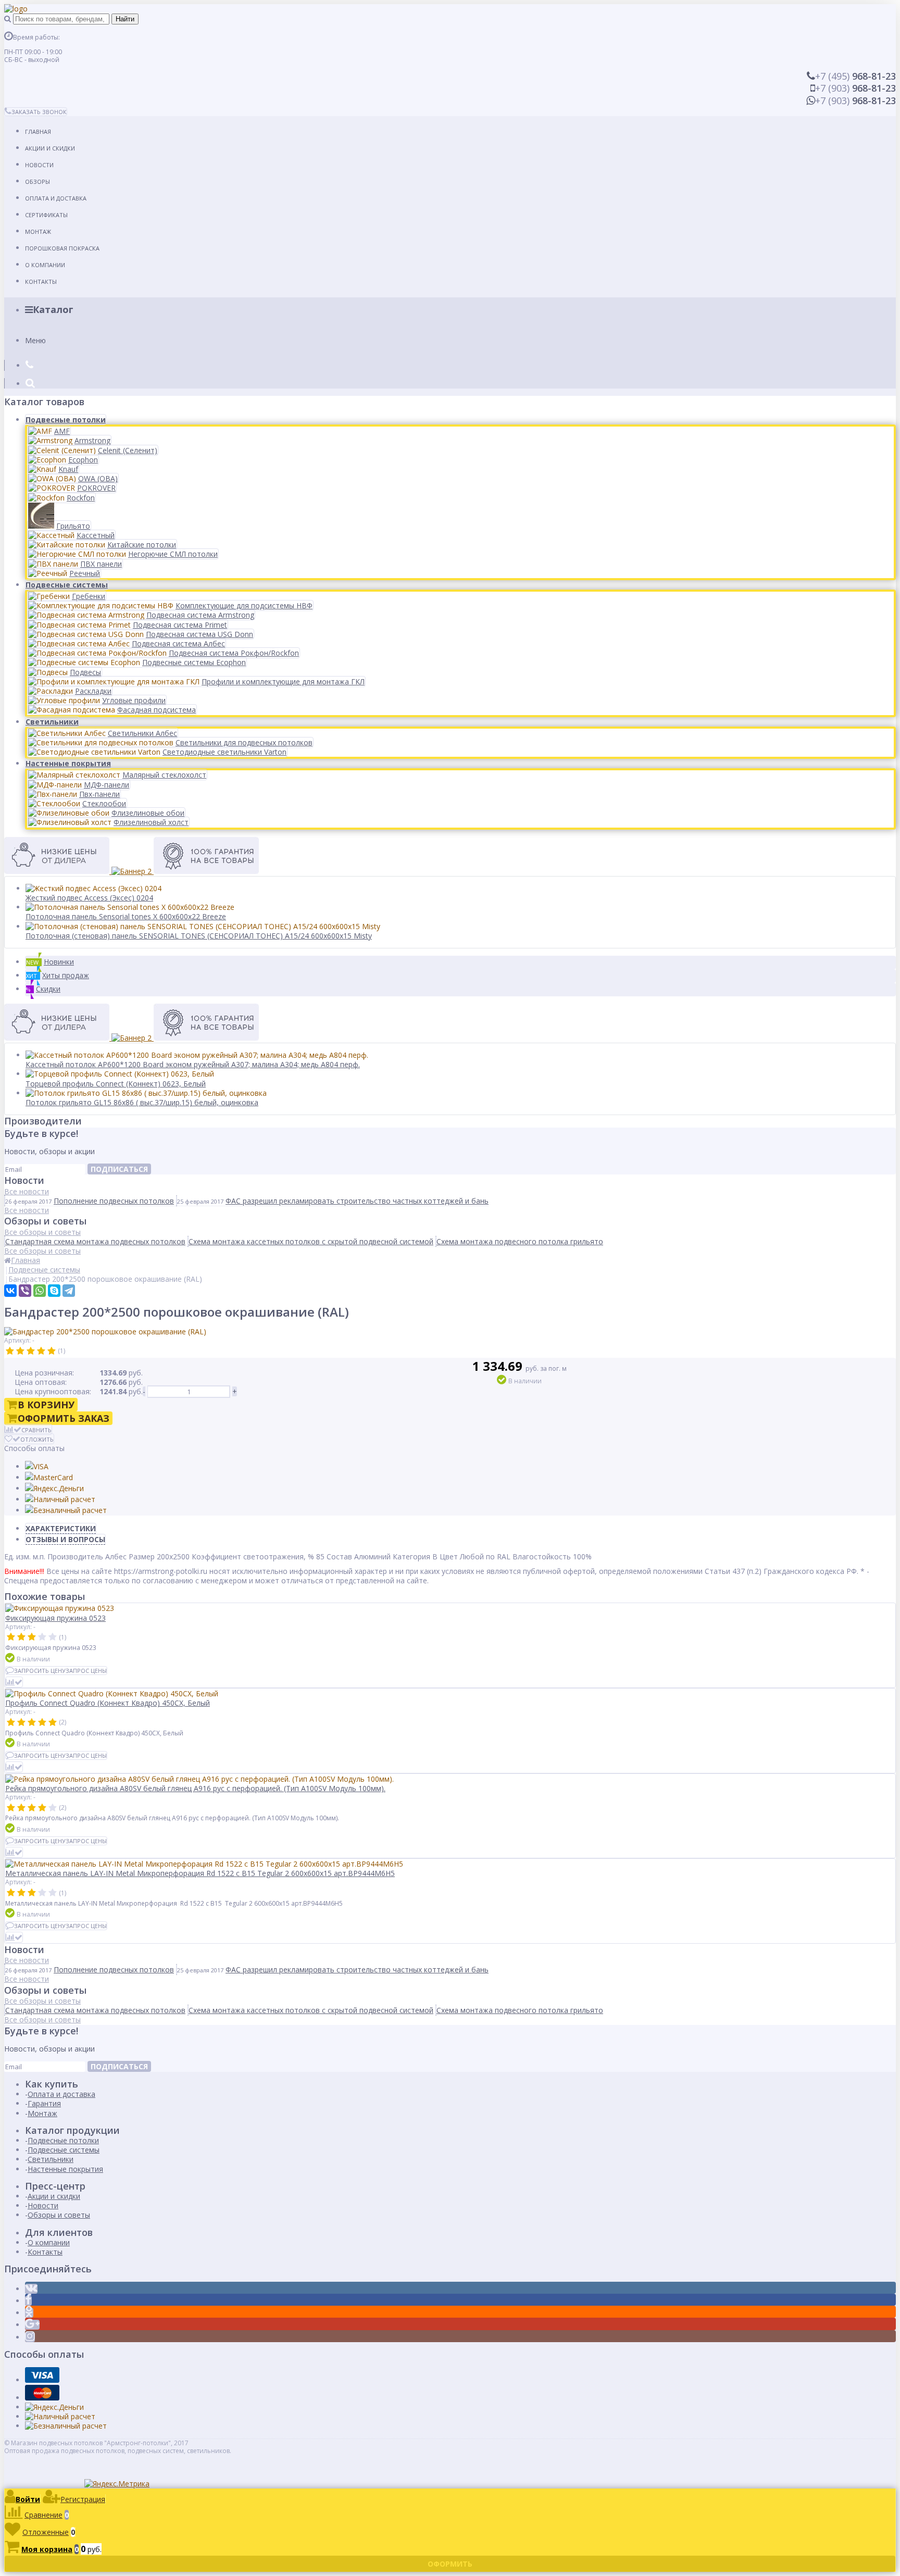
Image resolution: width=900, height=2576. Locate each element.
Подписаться (119, 1169)
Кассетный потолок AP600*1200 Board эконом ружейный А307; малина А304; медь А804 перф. (193, 1064)
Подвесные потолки (66, 420)
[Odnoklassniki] (29, 2313)
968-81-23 (855, 76)
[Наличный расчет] (60, 1499)
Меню (35, 340)
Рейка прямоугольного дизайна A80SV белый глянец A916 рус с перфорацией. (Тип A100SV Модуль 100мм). (195, 1788)
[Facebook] (28, 2301)
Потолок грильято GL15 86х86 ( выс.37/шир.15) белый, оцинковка (142, 1102)
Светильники (52, 722)
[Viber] (25, 1291)
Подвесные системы (67, 585)
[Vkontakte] (31, 2289)
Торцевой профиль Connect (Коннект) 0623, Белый (116, 1084)
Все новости (27, 1191)
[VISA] (37, 1466)
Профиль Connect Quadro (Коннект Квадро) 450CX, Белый (108, 1703)
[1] (10, 1351)
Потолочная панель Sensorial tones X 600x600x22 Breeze (126, 916)
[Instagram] (30, 2337)
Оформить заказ (64, 1418)
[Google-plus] (32, 2325)
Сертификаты (46, 215)
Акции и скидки (50, 148)
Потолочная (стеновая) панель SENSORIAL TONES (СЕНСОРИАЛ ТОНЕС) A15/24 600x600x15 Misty (199, 936)
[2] (20, 1351)
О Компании (45, 265)
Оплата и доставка (56, 198)
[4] (41, 1351)
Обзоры (37, 182)
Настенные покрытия (68, 763)
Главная (38, 132)
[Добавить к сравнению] (14, 1682)
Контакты (41, 282)
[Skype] (54, 1291)
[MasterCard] (49, 1477)
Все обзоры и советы (42, 1232)
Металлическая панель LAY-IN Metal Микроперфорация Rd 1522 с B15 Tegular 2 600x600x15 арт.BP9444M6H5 (200, 1873)
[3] (31, 1351)
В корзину (46, 1405)
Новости (39, 165)
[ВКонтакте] (10, 1291)
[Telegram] (69, 1291)
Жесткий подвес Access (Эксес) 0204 (89, 898)
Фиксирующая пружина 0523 (55, 1618)
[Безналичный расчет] (66, 1510)
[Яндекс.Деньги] (54, 1488)
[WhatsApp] (40, 1291)
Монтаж (38, 232)
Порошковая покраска (62, 248)
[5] (52, 1351)
